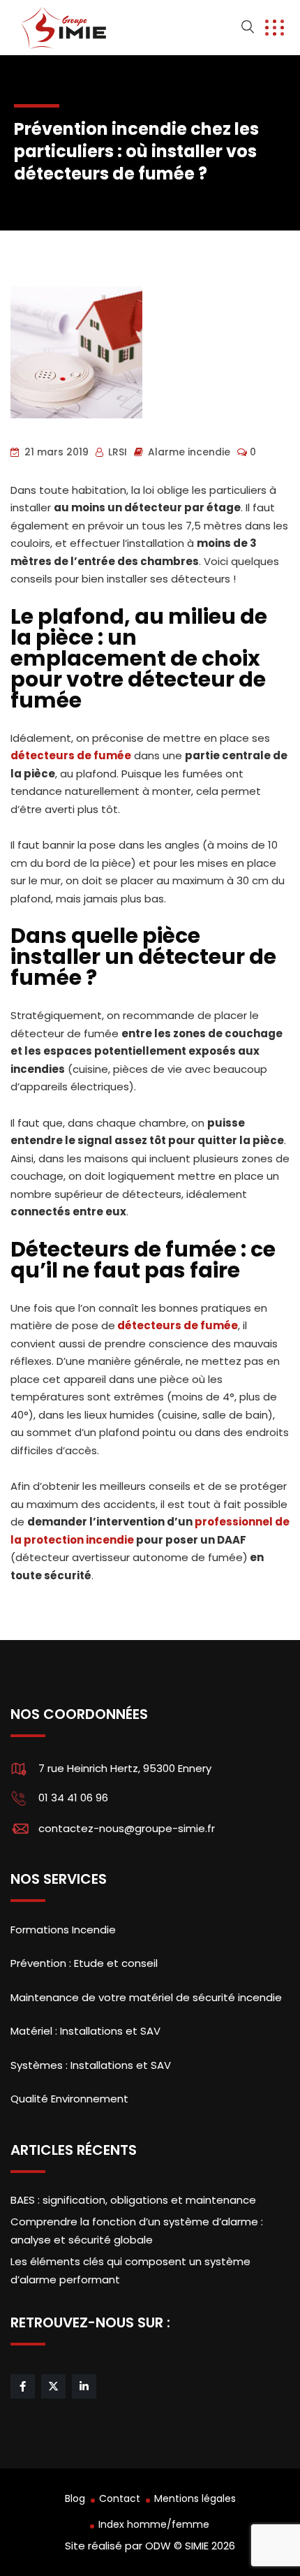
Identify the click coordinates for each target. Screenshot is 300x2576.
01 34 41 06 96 (73, 1798)
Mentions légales (195, 2498)
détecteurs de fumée (71, 755)
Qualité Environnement (69, 2099)
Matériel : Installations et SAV (85, 2031)
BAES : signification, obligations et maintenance (133, 2200)
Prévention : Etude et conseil (84, 1963)
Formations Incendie (63, 1930)
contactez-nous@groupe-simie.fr (127, 1828)
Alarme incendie (189, 452)
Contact (120, 2498)
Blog (75, 2498)
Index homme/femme (154, 2524)
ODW (158, 2546)
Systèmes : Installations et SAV (91, 2065)
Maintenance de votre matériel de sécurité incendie (146, 1997)
